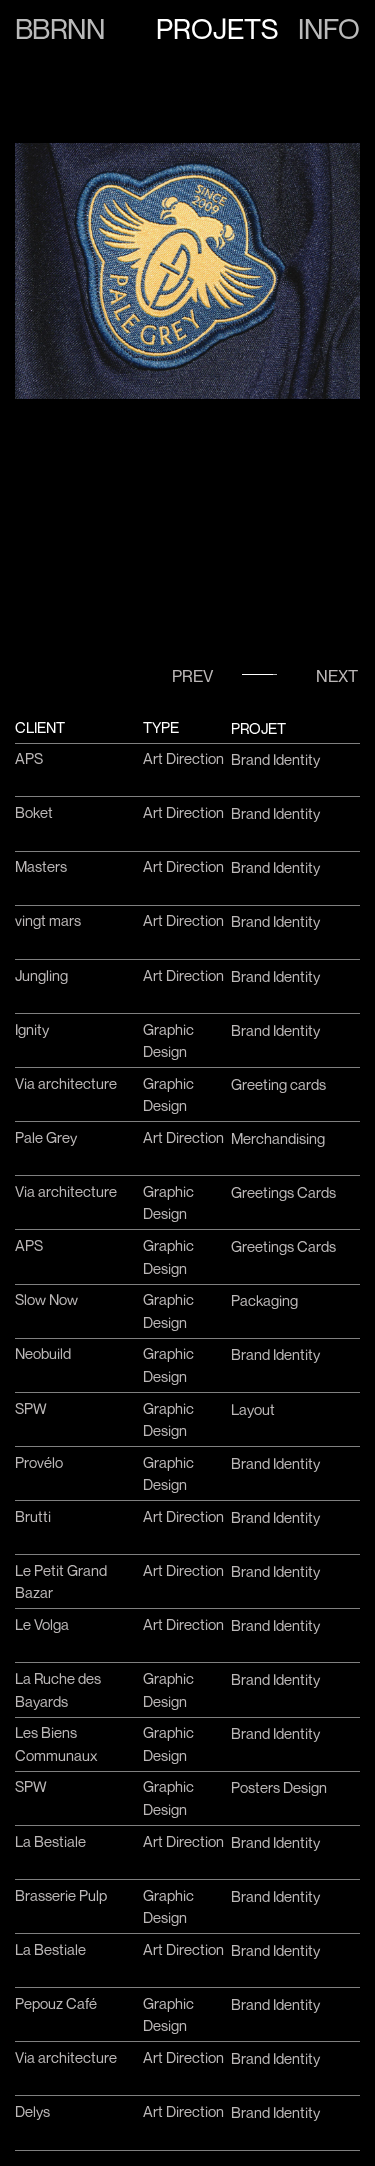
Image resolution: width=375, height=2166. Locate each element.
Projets (217, 29)
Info (329, 29)
